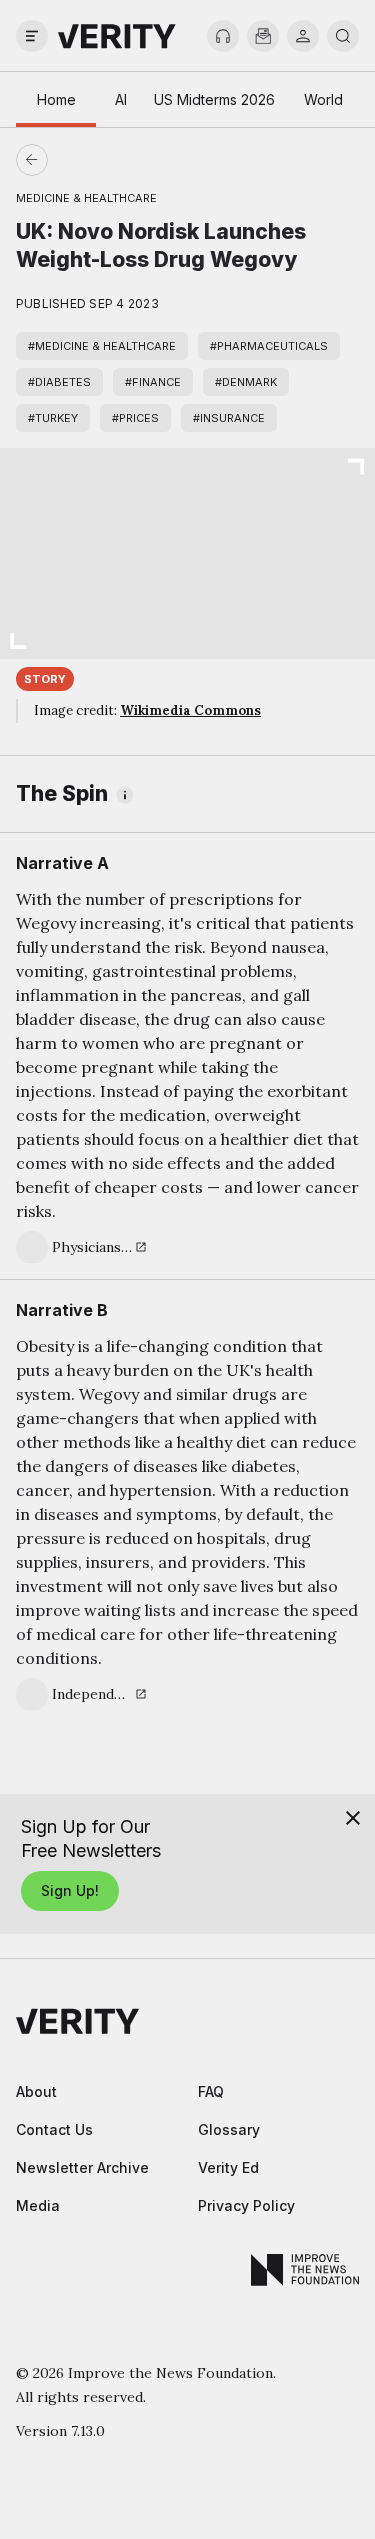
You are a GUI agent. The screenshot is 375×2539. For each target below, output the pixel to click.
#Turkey (53, 418)
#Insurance (229, 418)
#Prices (135, 418)
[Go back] (110, 160)
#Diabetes (59, 382)
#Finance (153, 382)
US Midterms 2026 (214, 99)
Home (56, 99)
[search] (343, 36)
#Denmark (246, 382)
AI (121, 99)
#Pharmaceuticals (269, 346)
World (323, 99)
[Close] (353, 1818)
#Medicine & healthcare (102, 346)
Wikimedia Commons (190, 710)
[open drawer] (32, 36)
